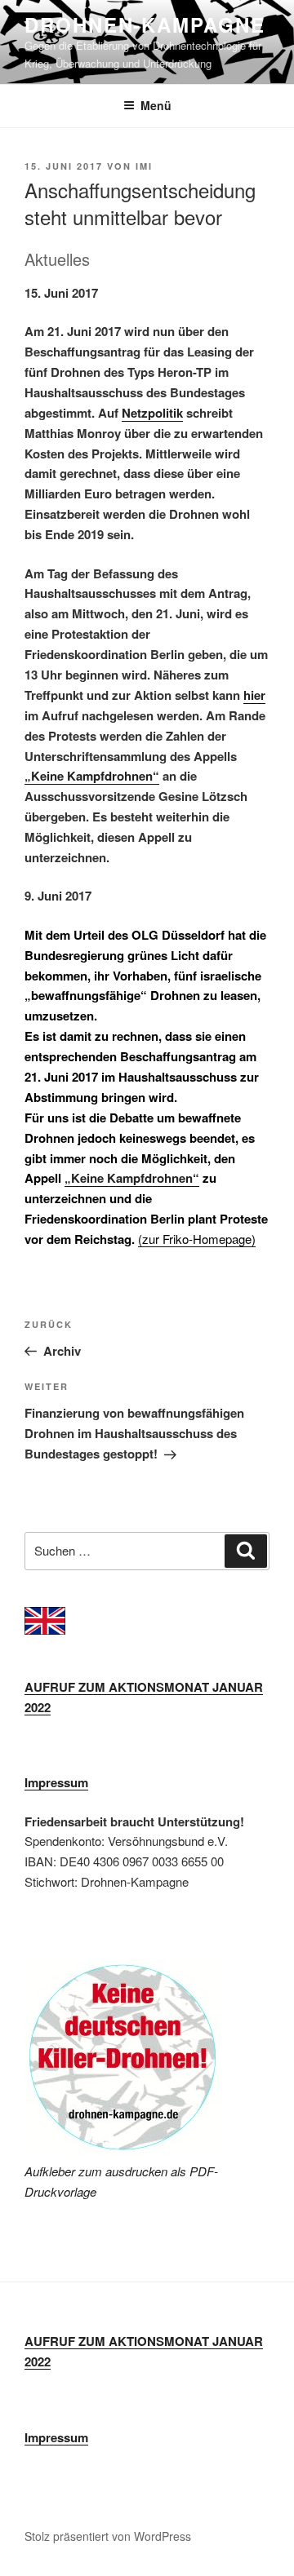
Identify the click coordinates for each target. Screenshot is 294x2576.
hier (254, 695)
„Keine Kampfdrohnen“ (92, 776)
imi (144, 166)
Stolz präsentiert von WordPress (108, 2536)
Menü (156, 105)
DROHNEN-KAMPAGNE (145, 24)
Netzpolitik (152, 413)
